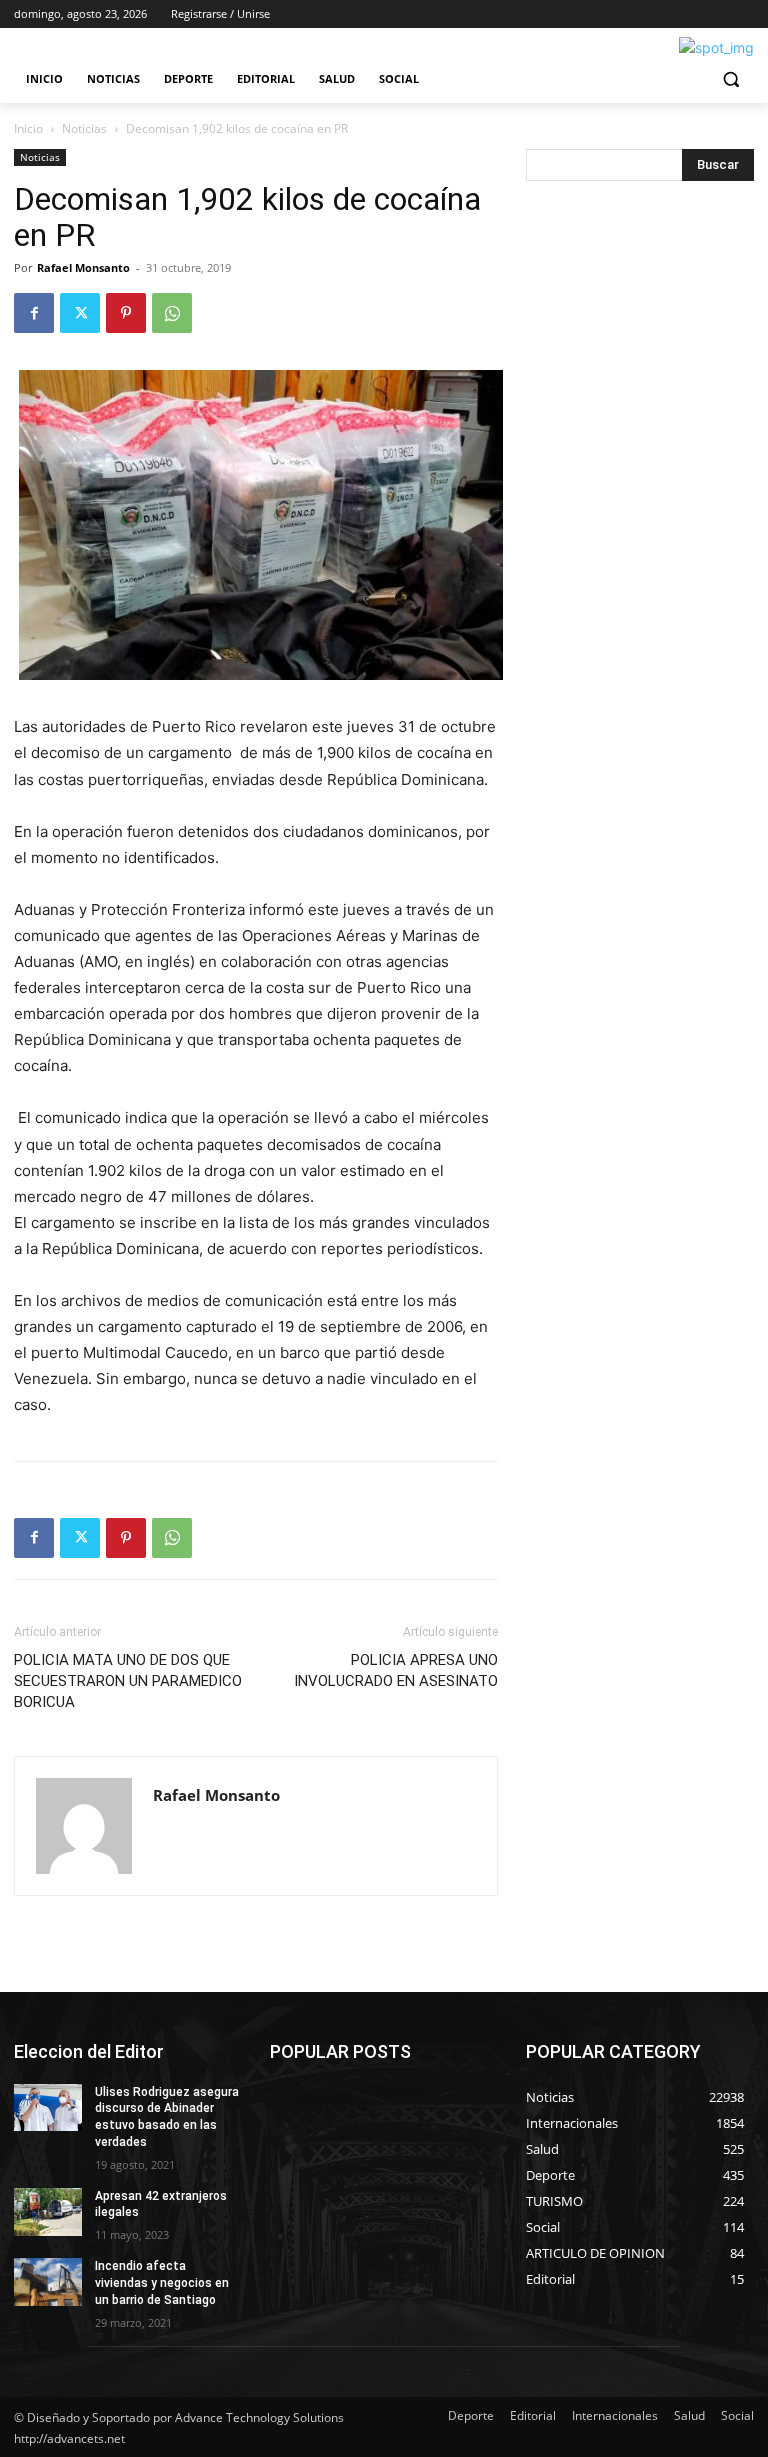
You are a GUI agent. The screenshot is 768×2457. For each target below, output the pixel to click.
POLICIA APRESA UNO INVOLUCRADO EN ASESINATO (396, 1670)
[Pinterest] (126, 313)
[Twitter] (80, 313)
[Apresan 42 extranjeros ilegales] (48, 2212)
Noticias (84, 128)
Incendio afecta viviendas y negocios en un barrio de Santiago (162, 2283)
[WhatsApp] (172, 313)
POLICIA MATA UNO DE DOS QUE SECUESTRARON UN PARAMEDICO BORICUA (128, 1681)
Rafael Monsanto (83, 267)
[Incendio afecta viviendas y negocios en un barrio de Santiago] (48, 2282)
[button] (730, 79)
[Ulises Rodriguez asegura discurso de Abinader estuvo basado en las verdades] (48, 2108)
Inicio (28, 128)
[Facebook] (34, 313)
